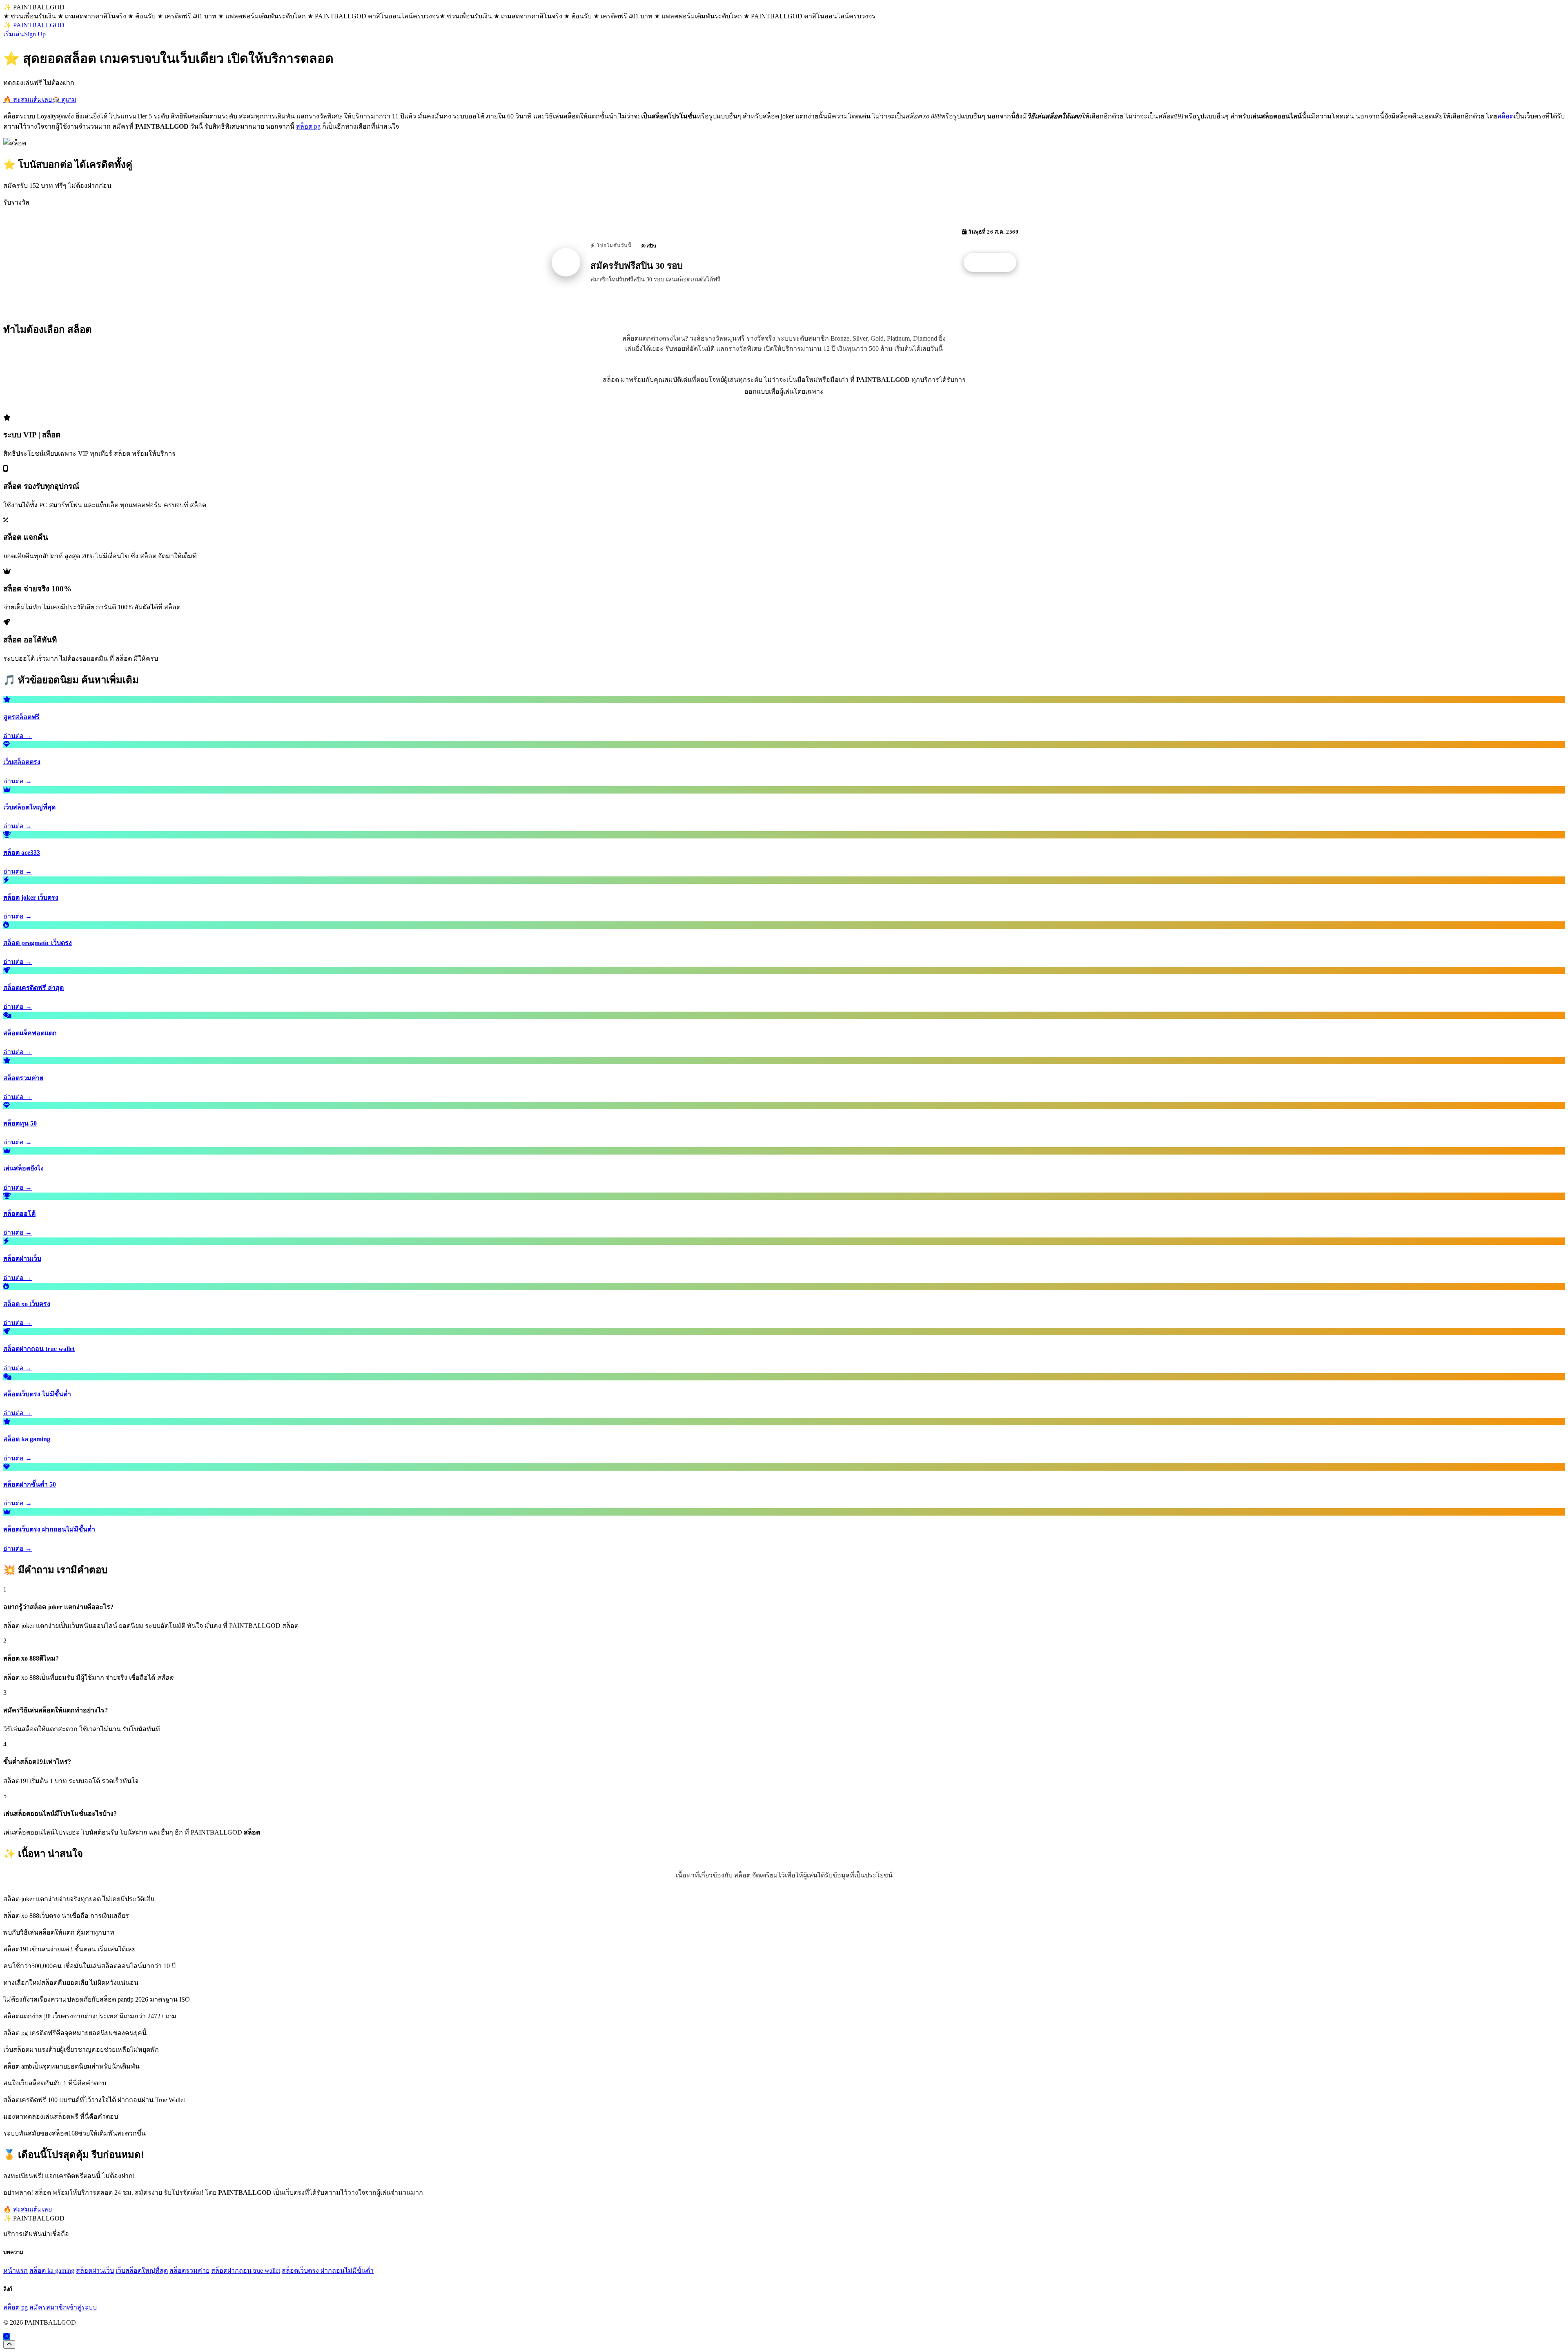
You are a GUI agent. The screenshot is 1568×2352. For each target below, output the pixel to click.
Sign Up (35, 34)
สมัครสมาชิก (48, 2307)
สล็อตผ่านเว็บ (95, 2271)
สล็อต (1506, 116)
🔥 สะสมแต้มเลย (28, 99)
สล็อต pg (308, 126)
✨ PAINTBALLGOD (34, 25)
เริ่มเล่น (14, 34)
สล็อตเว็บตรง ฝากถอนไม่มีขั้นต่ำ (328, 2271)
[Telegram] (7, 2336)
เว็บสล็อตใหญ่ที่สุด (142, 2271)
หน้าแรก (16, 2271)
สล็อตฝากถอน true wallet (246, 2271)
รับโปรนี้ (994, 263)
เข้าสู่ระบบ (82, 2307)
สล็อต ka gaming (52, 2271)
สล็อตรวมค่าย (189, 2271)
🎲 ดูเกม (64, 99)
